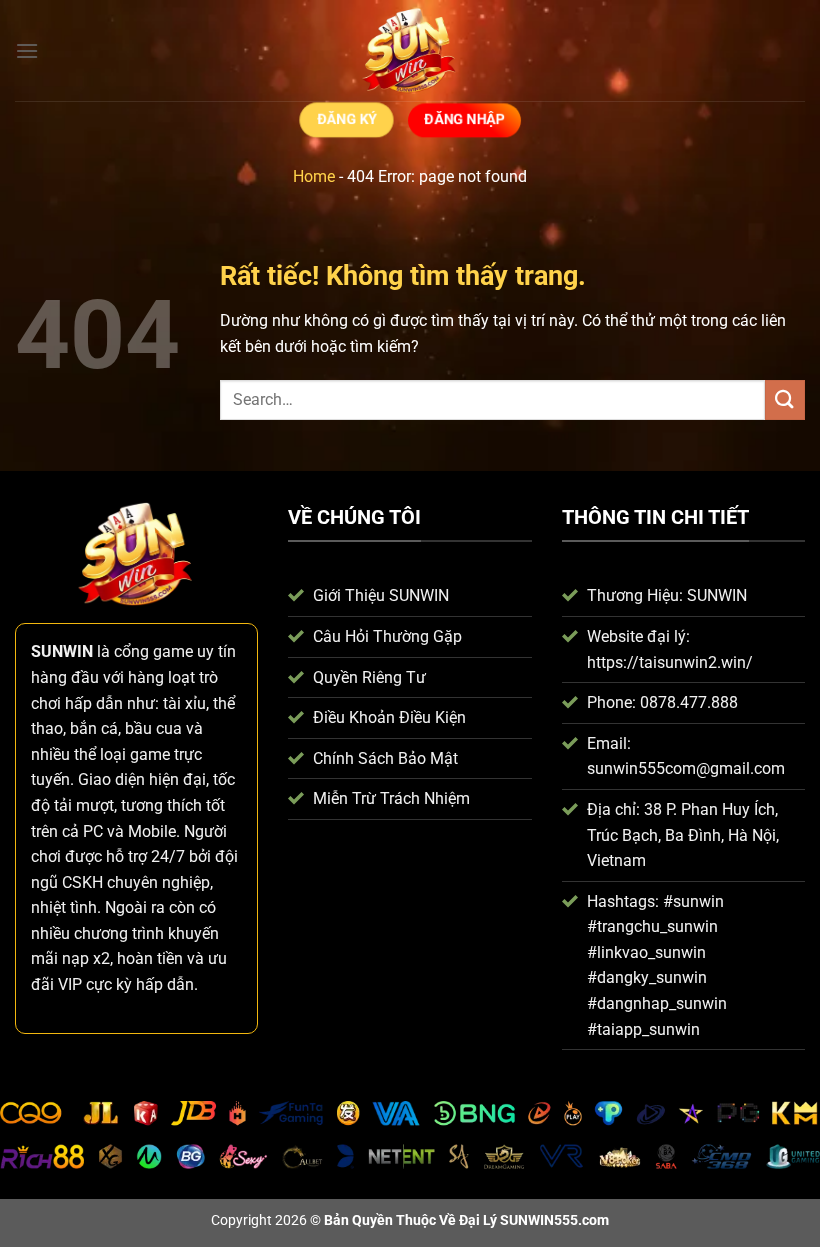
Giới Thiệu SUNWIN (381, 595)
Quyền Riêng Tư (369, 677)
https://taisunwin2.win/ (670, 662)
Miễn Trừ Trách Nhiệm (391, 798)
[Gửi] (785, 399)
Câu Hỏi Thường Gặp (387, 636)
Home (314, 176)
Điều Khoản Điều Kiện (389, 717)
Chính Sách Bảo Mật (385, 758)
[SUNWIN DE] (410, 51)
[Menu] (27, 50)
